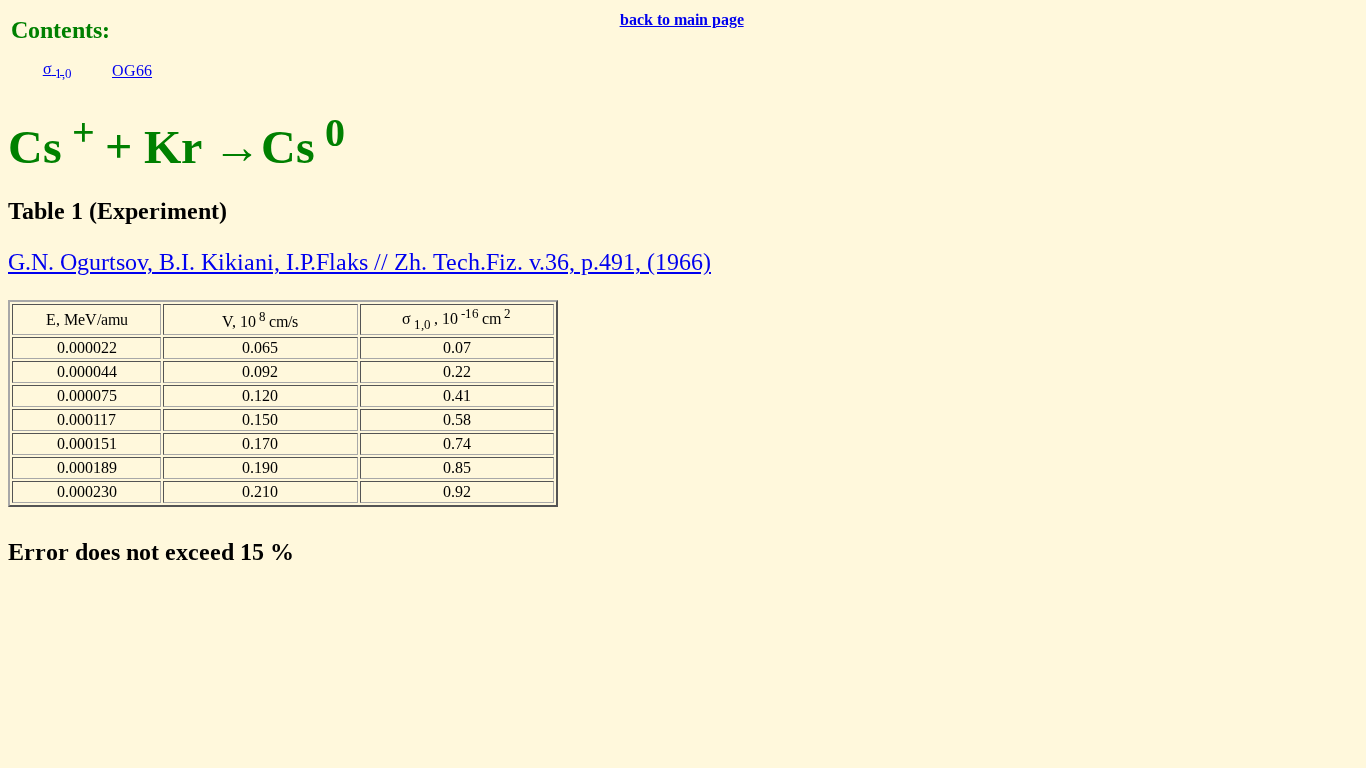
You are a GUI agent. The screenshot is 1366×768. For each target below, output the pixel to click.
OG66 (132, 70)
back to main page (682, 19)
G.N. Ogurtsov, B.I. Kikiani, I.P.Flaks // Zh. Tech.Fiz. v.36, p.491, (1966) (359, 262)
